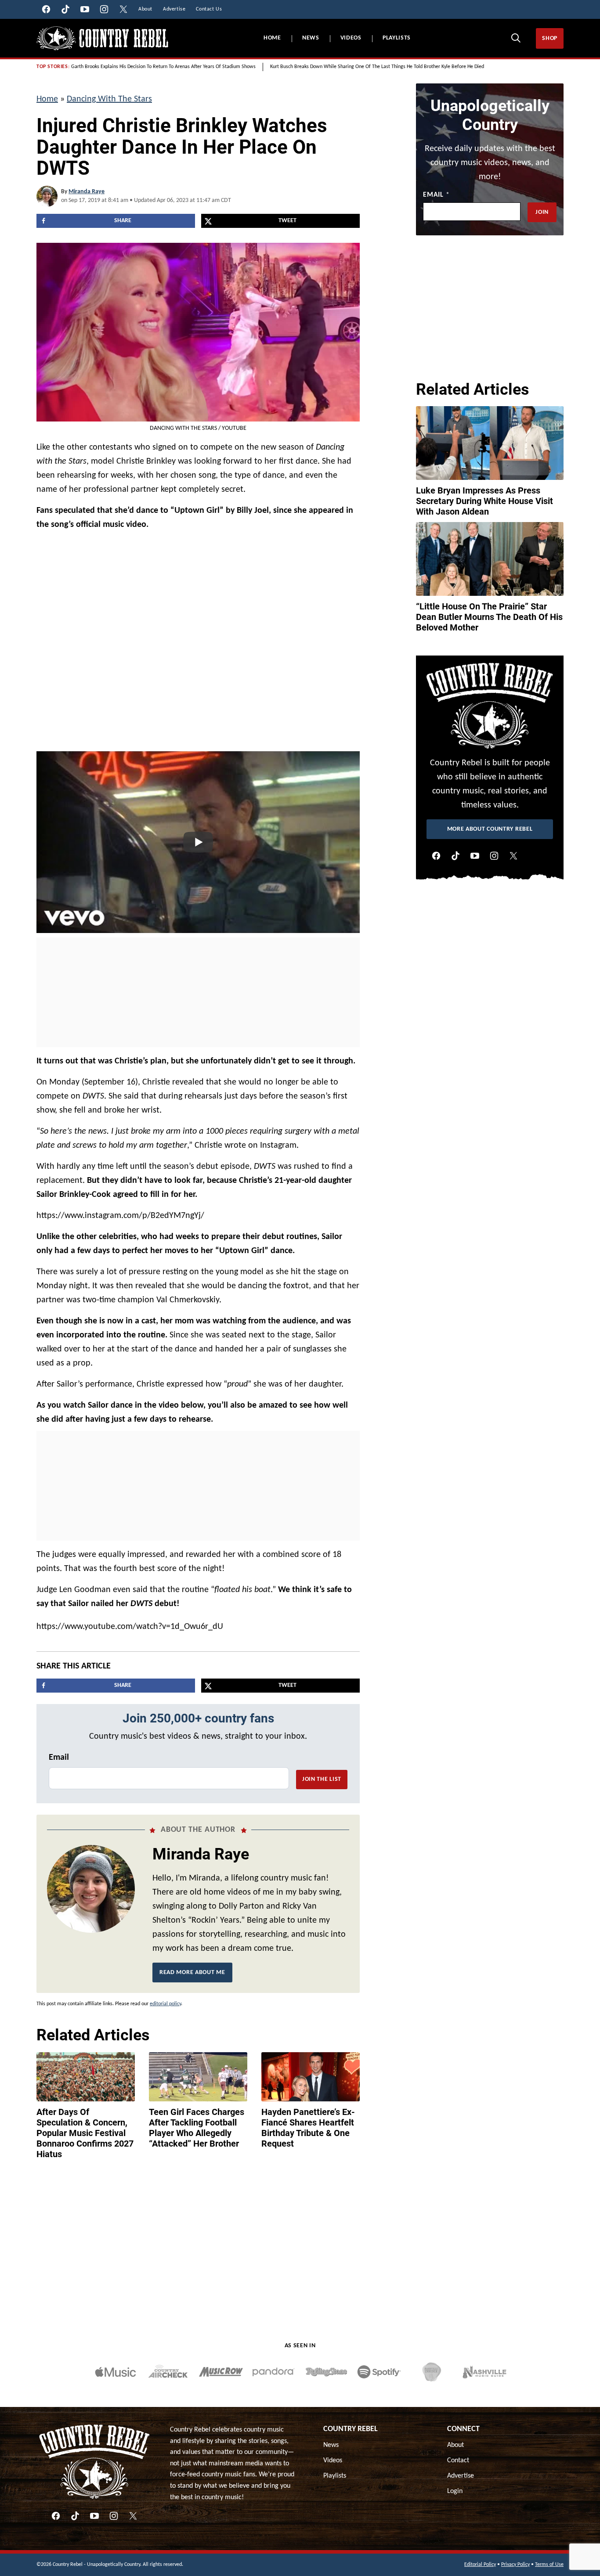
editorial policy (165, 2004)
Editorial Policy (480, 2565)
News (311, 38)
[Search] (516, 38)
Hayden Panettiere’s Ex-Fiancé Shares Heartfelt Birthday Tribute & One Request (308, 2128)
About (455, 2445)
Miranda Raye (87, 192)
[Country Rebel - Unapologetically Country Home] (102, 38)
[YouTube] (475, 856)
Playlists (397, 38)
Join (542, 212)
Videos (351, 38)
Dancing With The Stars (109, 99)
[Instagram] (494, 856)
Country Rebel (351, 2429)
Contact (458, 2461)
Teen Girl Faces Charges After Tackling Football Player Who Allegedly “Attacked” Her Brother (197, 2128)
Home (272, 38)
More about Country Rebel (490, 829)
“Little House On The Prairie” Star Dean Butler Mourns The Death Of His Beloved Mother (489, 617)
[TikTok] (455, 856)
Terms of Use (549, 2565)
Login (455, 2491)
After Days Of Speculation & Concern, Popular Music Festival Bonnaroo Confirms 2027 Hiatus (85, 2133)
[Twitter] (513, 856)
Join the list (322, 1779)
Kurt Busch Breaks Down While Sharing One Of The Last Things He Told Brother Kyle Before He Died (377, 67)
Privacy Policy (515, 2565)
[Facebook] (436, 856)
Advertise (461, 2476)
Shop (550, 38)
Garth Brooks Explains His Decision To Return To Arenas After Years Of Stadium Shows (163, 67)
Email (59, 1758)
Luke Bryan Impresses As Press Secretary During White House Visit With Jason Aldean (484, 501)
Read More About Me (192, 1973)
